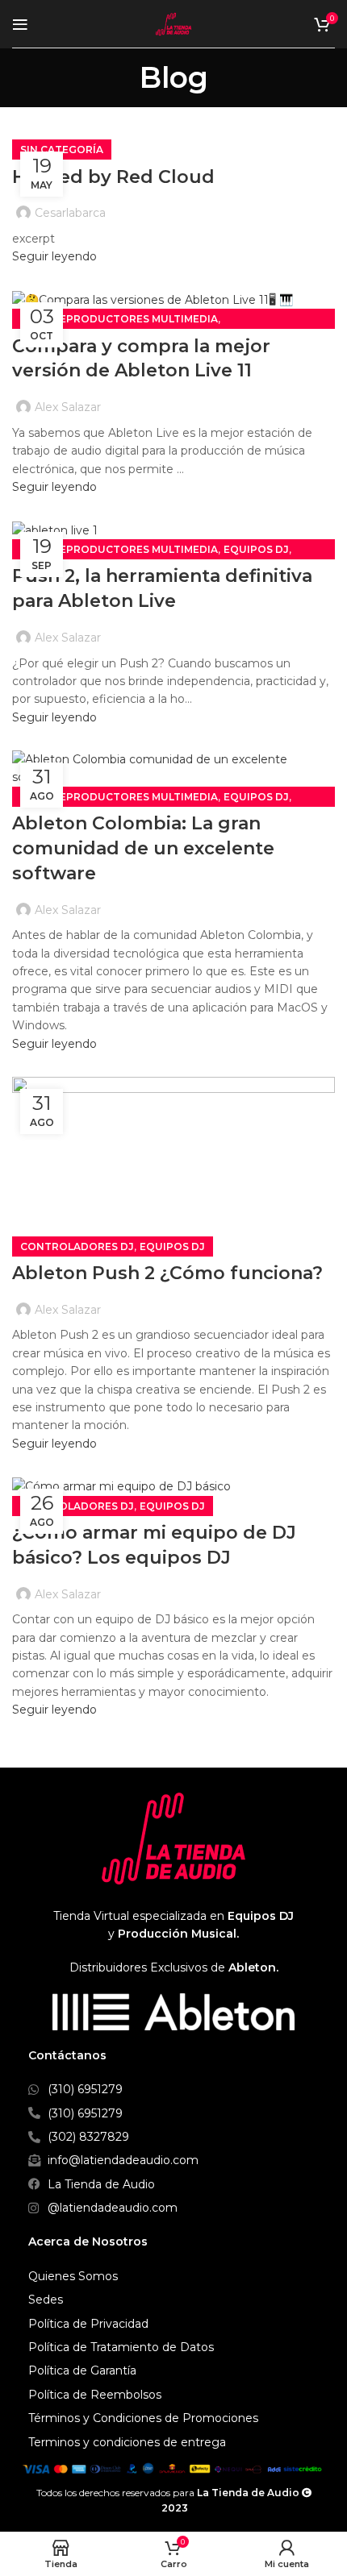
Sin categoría (62, 150)
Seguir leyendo (54, 256)
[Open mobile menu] (20, 24)
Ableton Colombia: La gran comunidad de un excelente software (143, 848)
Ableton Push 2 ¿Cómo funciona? (167, 1273)
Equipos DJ (256, 549)
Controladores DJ (77, 1246)
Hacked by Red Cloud (113, 177)
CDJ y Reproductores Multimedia (119, 319)
